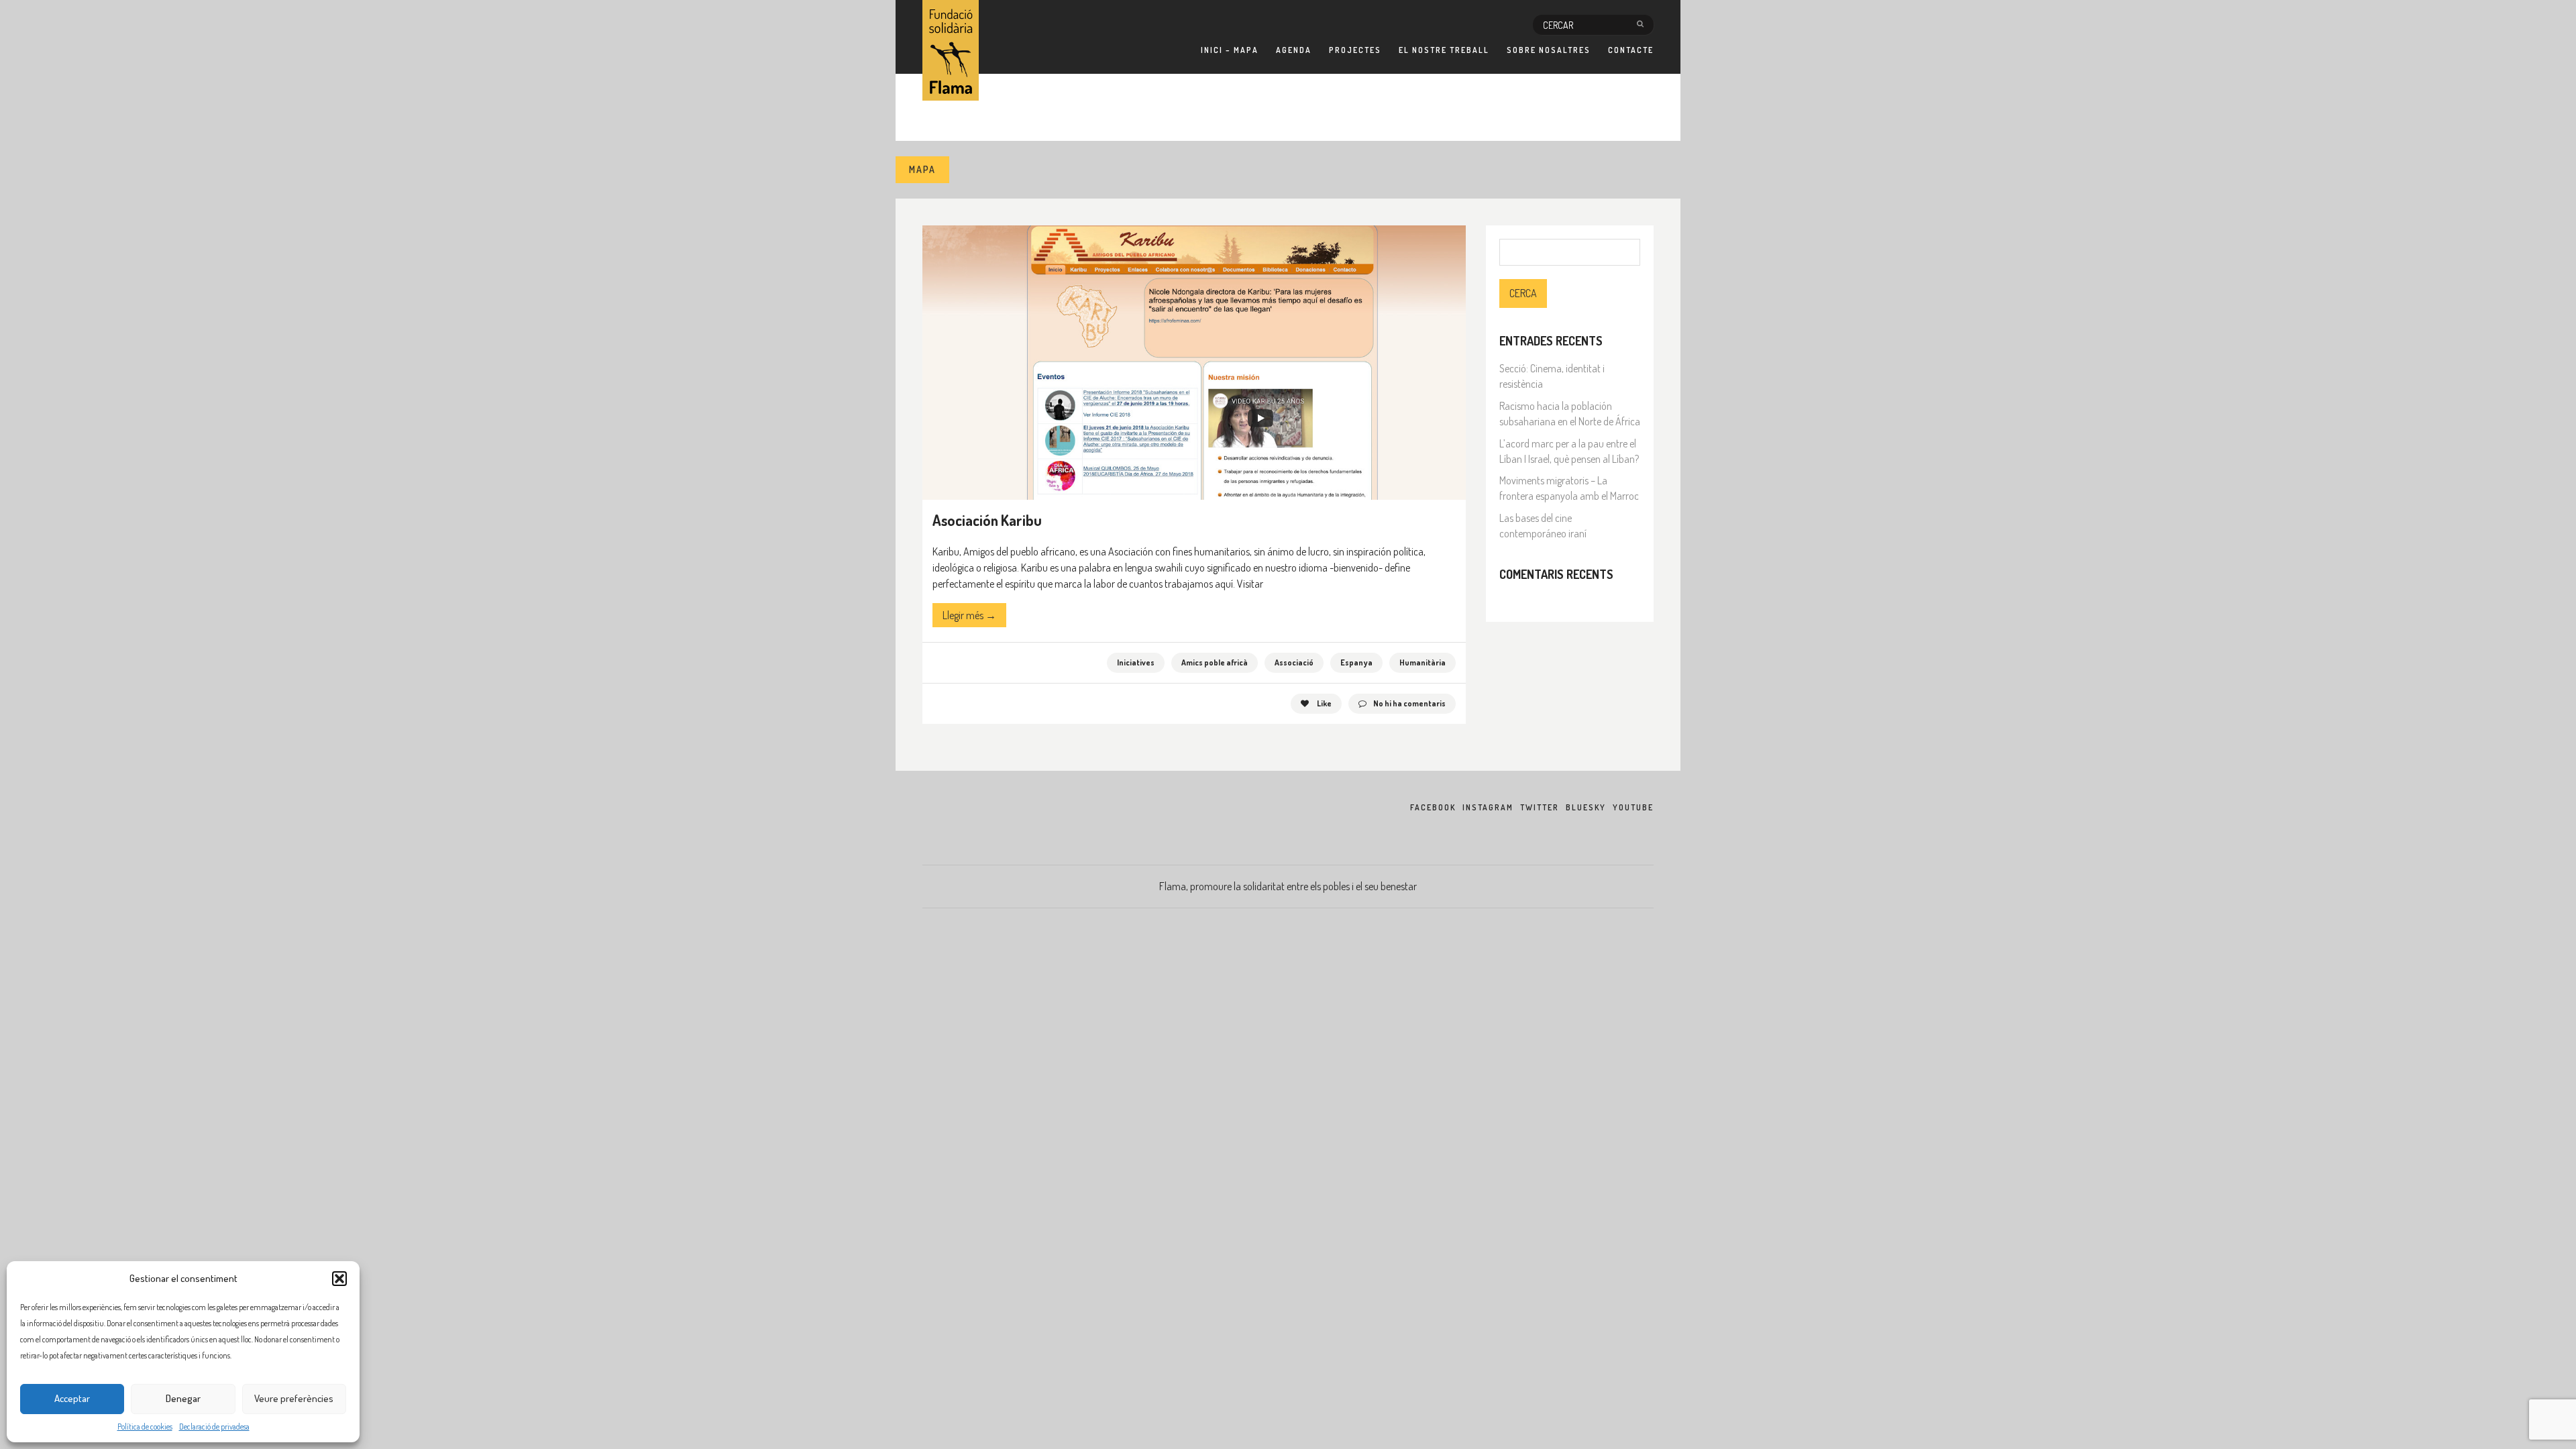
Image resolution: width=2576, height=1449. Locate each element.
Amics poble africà (1215, 662)
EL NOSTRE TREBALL (1444, 50)
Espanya (1356, 662)
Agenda (1294, 50)
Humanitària (1423, 662)
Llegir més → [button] (969, 615)
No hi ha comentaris (1409, 703)
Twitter (1540, 807)
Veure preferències (294, 1398)
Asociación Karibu (987, 520)
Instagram (1488, 807)
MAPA (922, 169)
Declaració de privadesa (214, 1427)
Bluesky (1586, 807)
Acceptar (72, 1398)
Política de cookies (145, 1427)
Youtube (1633, 807)
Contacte (1631, 50)
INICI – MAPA (1230, 50)
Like (1324, 703)
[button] (339, 1279)
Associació (1294, 662)
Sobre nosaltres (1549, 50)
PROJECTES (1355, 50)
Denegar (183, 1398)
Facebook (1433, 807)
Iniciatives (1136, 662)
